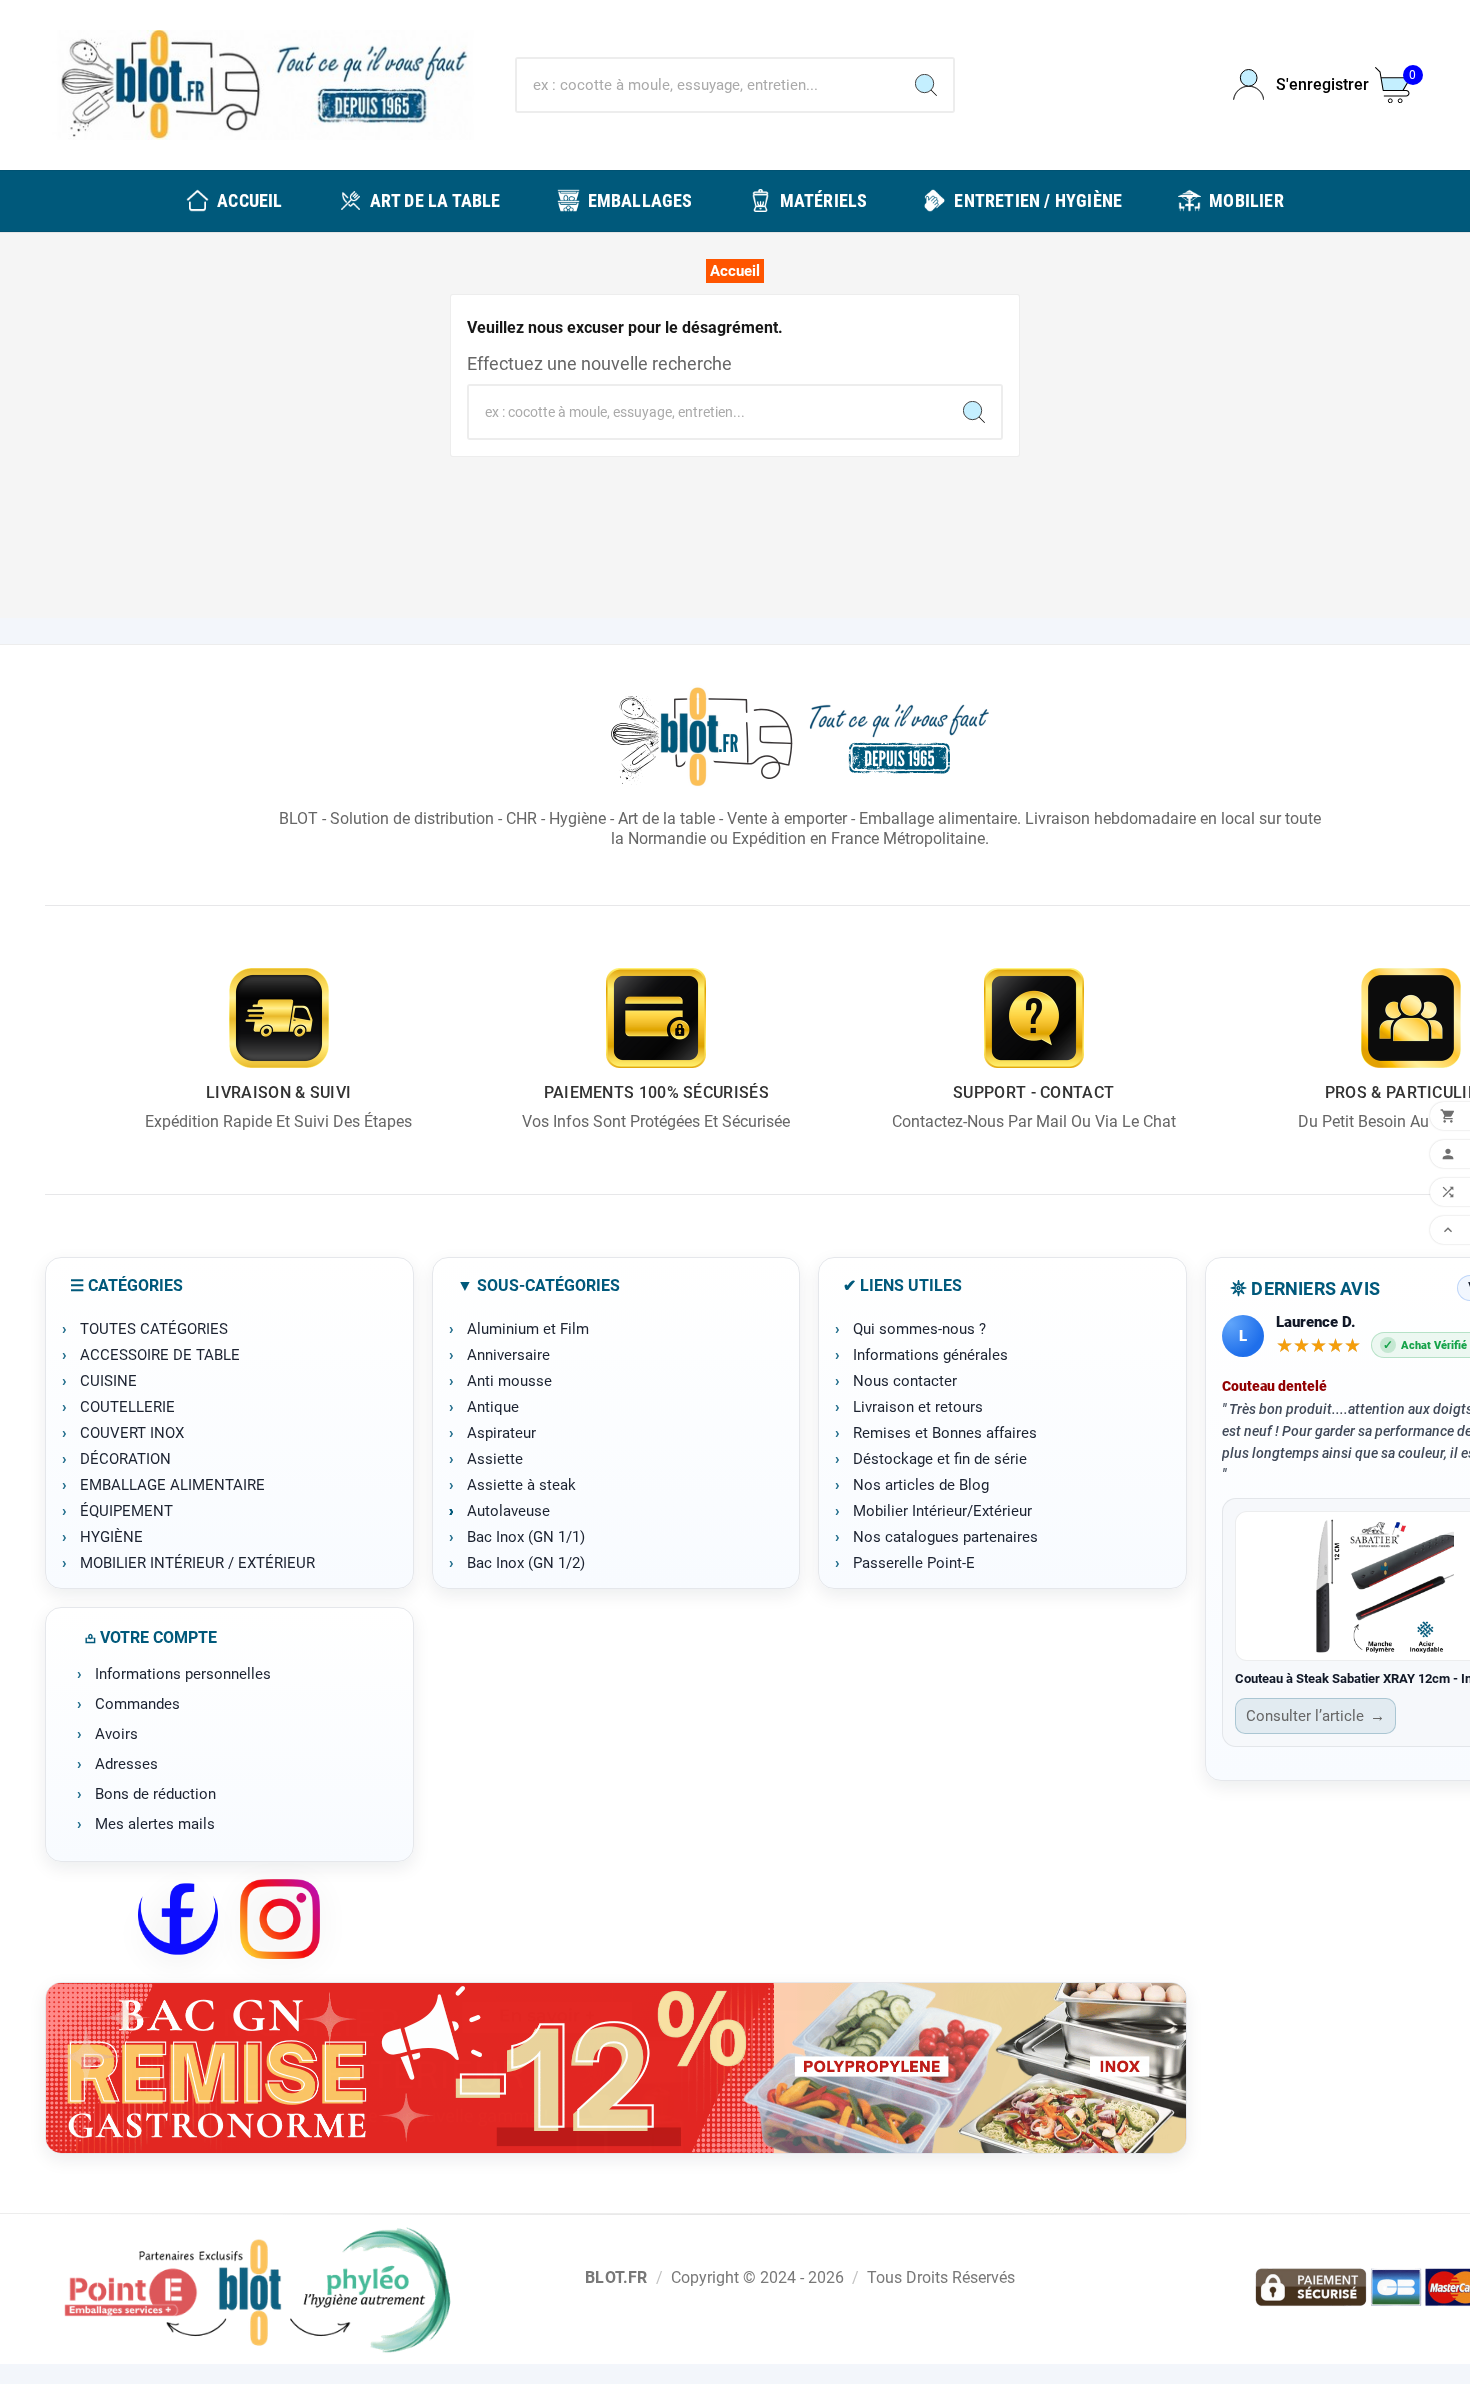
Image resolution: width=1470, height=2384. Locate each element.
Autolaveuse (508, 1511)
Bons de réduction (155, 1794)
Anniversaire (508, 1355)
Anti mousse (509, 1381)
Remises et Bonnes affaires (945, 1433)
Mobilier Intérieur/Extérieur (942, 1511)
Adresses (126, 1764)
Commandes (137, 1704)
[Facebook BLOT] (178, 1919)
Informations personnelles (183, 1674)
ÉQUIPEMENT (126, 1511)
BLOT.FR (616, 2277)
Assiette (495, 1459)
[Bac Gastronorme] (616, 2068)
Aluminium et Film (528, 1329)
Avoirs (116, 1734)
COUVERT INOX (132, 1433)
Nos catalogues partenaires (945, 1537)
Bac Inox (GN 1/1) (526, 1537)
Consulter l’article (1315, 1716)
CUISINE (108, 1381)
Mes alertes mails (155, 1824)
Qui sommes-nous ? (919, 1329)
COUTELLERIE (127, 1407)
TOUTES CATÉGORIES (154, 1329)
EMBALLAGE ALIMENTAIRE (172, 1485)
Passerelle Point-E (914, 1563)
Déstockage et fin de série (940, 1459)
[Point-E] (256, 2289)
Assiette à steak (521, 1485)
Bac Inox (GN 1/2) (526, 1563)
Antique (493, 1407)
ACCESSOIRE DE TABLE (160, 1355)
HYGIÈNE (111, 1537)
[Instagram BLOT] (280, 1919)
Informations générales (930, 1355)
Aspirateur (501, 1433)
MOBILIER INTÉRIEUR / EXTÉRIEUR (197, 1563)
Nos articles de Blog (921, 1485)
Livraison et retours (918, 1407)
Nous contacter (905, 1381)
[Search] (926, 85)
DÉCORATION (125, 1459)
